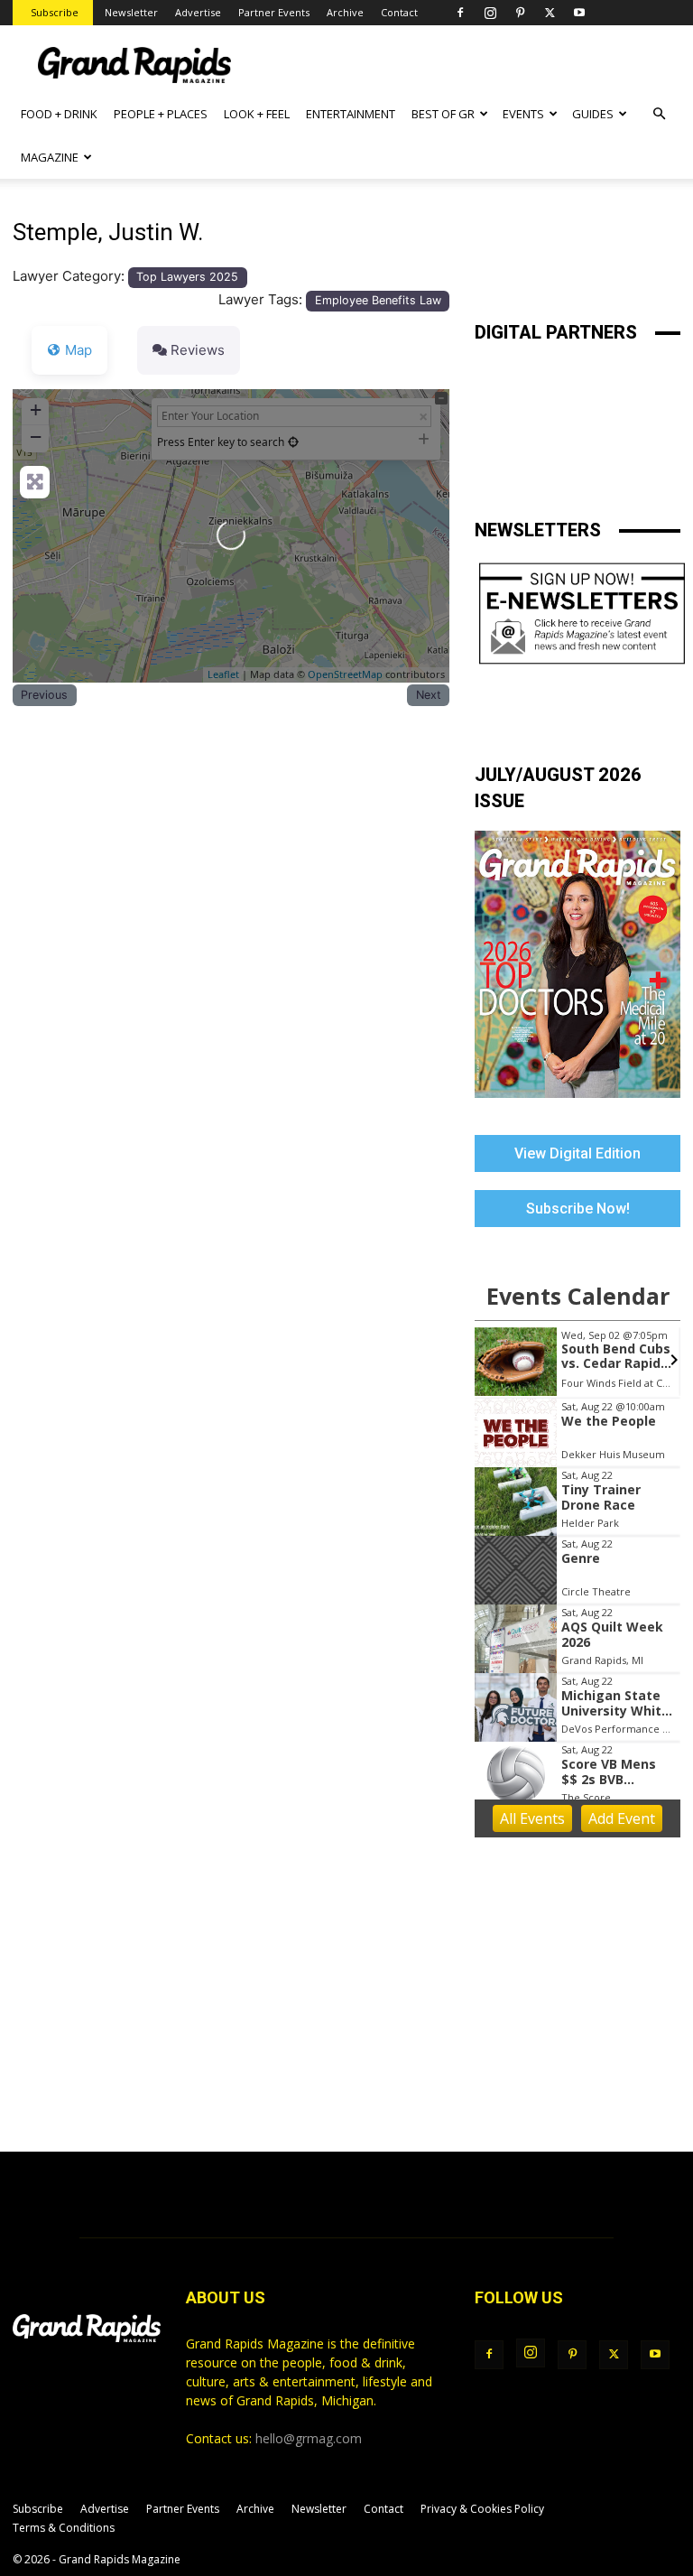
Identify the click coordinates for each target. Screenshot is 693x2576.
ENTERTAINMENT (351, 114)
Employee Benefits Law (378, 300)
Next (429, 695)
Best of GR (443, 114)
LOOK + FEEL (257, 114)
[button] (659, 114)
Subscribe (55, 12)
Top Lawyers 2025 (187, 277)
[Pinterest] (520, 13)
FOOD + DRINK (59, 114)
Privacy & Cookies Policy (482, 2509)
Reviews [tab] (198, 350)
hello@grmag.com (309, 2438)
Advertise (198, 12)
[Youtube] (579, 13)
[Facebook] (460, 13)
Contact (399, 12)
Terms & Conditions (64, 2528)
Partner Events (274, 12)
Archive (345, 12)
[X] (550, 13)
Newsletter (131, 12)
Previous (44, 695)
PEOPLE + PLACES (161, 114)
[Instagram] (490, 13)
